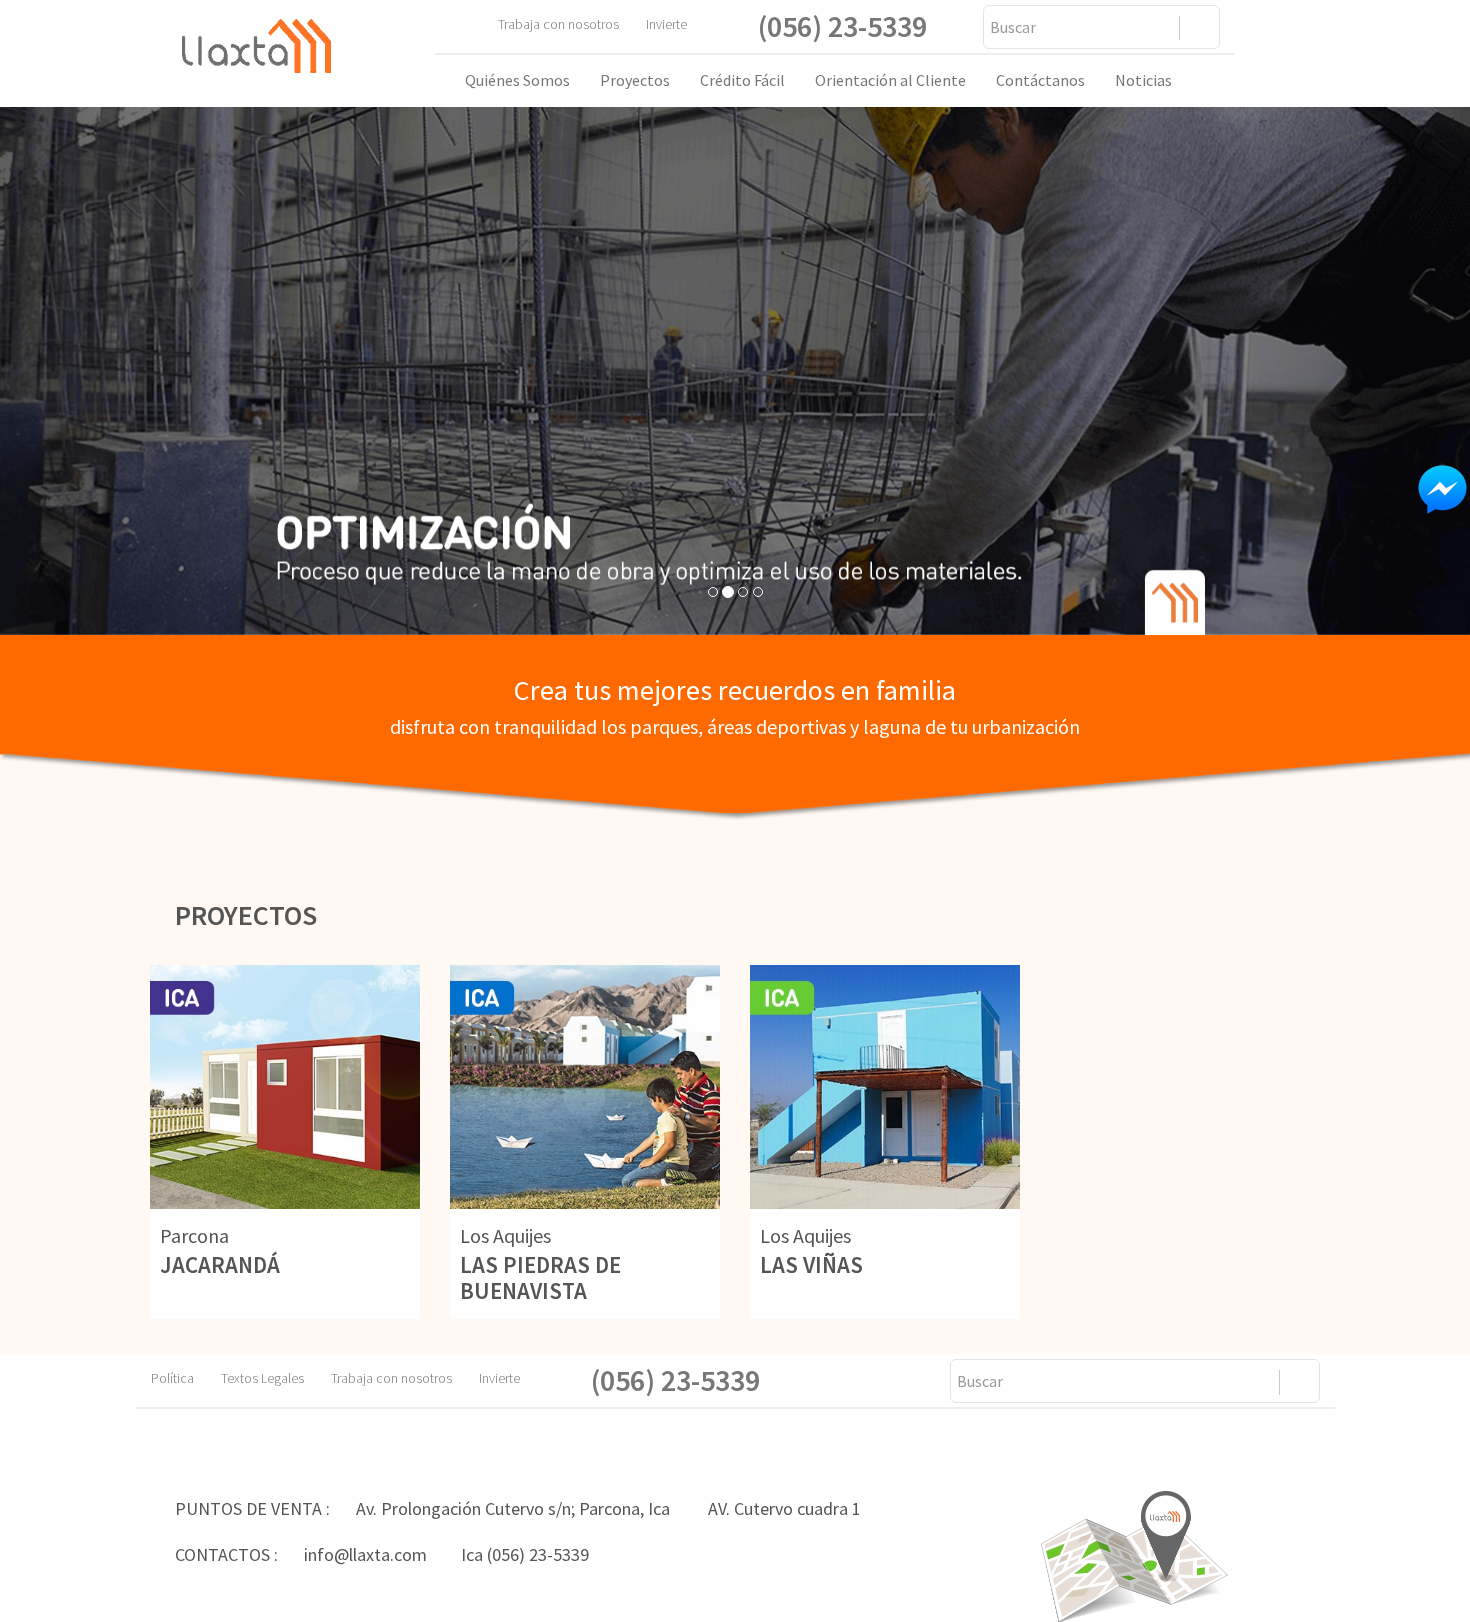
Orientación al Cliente (890, 80)
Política (184, 1378)
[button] (110, 371)
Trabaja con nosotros (570, 24)
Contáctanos (1040, 80)
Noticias (1143, 80)
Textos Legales (274, 1378)
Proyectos (635, 80)
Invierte (666, 24)
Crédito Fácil (742, 80)
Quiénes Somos (517, 80)
